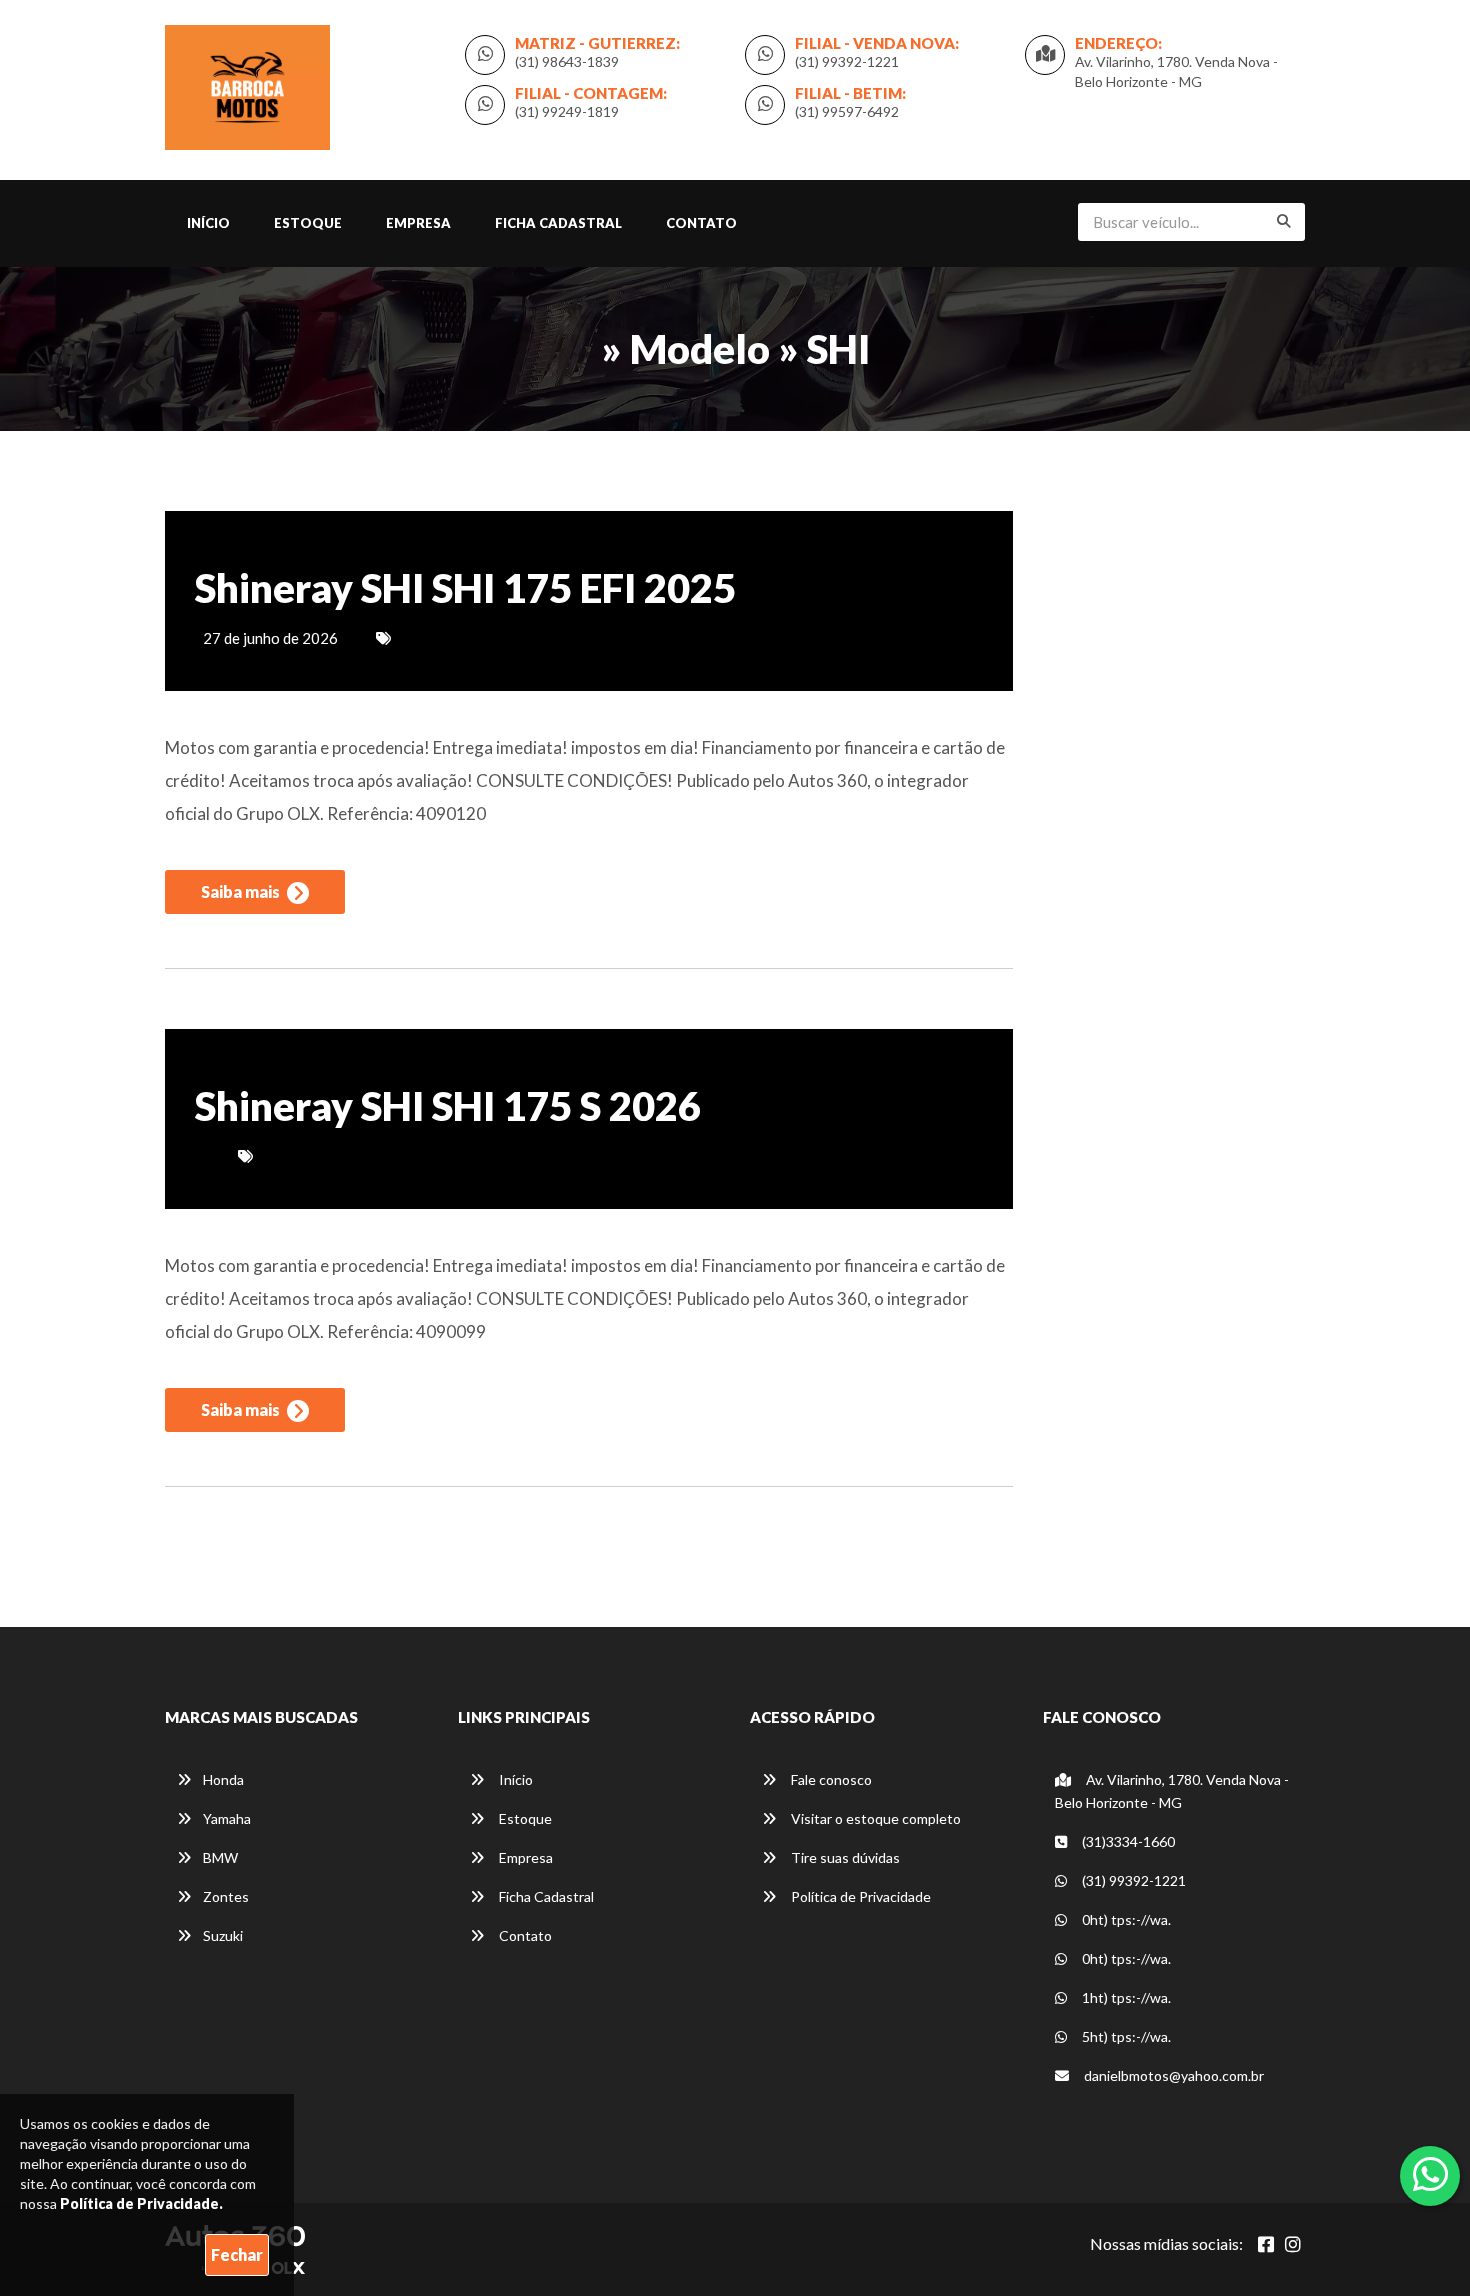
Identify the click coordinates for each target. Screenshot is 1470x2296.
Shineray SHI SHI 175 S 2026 (448, 1106)
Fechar (237, 2254)
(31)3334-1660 (1127, 1841)
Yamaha (227, 1818)
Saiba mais (242, 891)
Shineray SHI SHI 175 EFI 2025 (465, 588)
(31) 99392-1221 (847, 61)
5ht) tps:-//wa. (1125, 2036)
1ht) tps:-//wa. (1125, 1997)
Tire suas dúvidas (844, 1857)
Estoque (308, 223)
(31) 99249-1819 (567, 111)
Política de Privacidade (859, 1896)
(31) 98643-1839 (567, 61)
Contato (701, 223)
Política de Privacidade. (141, 2203)
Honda (223, 1779)
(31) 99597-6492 (847, 111)
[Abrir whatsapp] (1430, 2174)
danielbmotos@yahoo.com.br (1172, 2075)
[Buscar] (1284, 221)
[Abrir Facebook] (1266, 2244)
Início (208, 223)
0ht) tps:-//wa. (1125, 1919)
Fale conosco (830, 1779)
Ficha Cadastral (558, 223)
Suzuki (223, 1935)
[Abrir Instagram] (1293, 2244)
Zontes (226, 1896)
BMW (220, 1857)
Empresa (418, 223)
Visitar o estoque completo (874, 1818)
